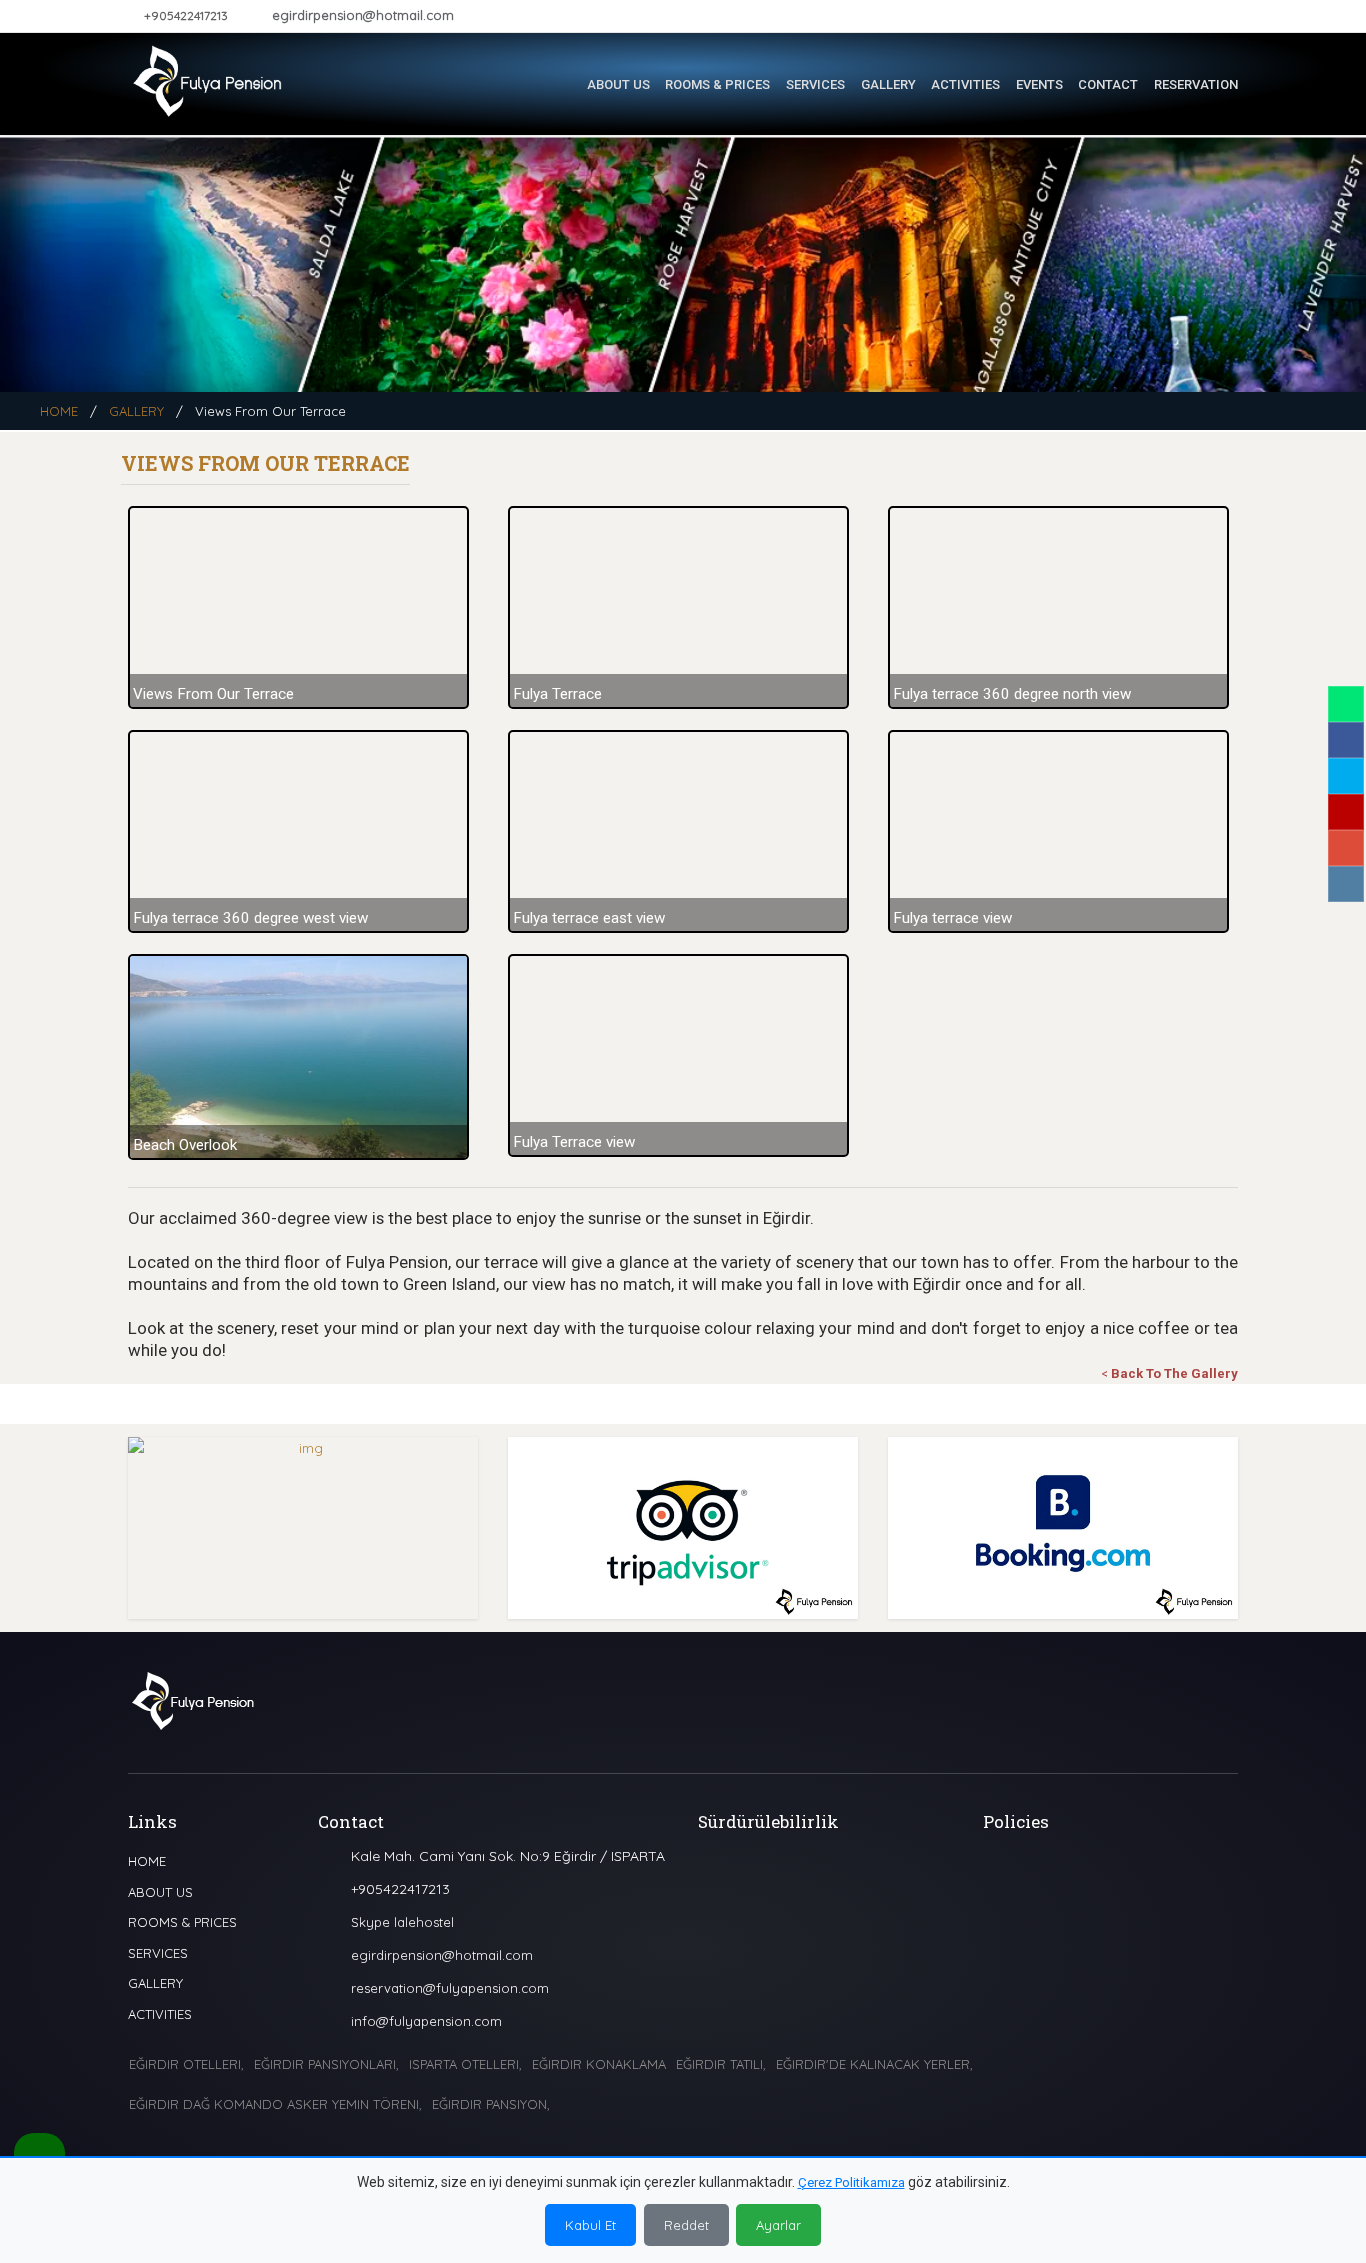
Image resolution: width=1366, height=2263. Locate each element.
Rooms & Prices (717, 84)
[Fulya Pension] (208, 77)
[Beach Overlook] (303, 1057)
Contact (1108, 84)
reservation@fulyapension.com (450, 1988)
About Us (618, 84)
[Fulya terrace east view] (683, 831)
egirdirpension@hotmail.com (363, 15)
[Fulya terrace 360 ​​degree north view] (1063, 607)
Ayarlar (778, 2225)
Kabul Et (590, 2225)
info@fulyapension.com (426, 2021)
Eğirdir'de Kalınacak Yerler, (874, 2064)
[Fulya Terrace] (683, 607)
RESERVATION (1196, 84)
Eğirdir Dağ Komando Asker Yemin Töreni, (275, 2104)
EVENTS (1039, 84)
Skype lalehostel (402, 1922)
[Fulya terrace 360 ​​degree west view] (303, 831)
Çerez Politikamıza (851, 2182)
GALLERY (888, 84)
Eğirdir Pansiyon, (491, 2104)
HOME (59, 411)
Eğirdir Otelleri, (186, 2064)
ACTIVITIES (965, 84)
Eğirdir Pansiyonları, (326, 2064)
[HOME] (557, 85)
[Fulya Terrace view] (683, 1055)
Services (815, 84)
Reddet (686, 2225)
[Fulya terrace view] (1063, 831)
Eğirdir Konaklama (599, 2064)
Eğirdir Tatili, (721, 2064)
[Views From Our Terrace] (303, 607)
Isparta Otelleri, (465, 2064)
